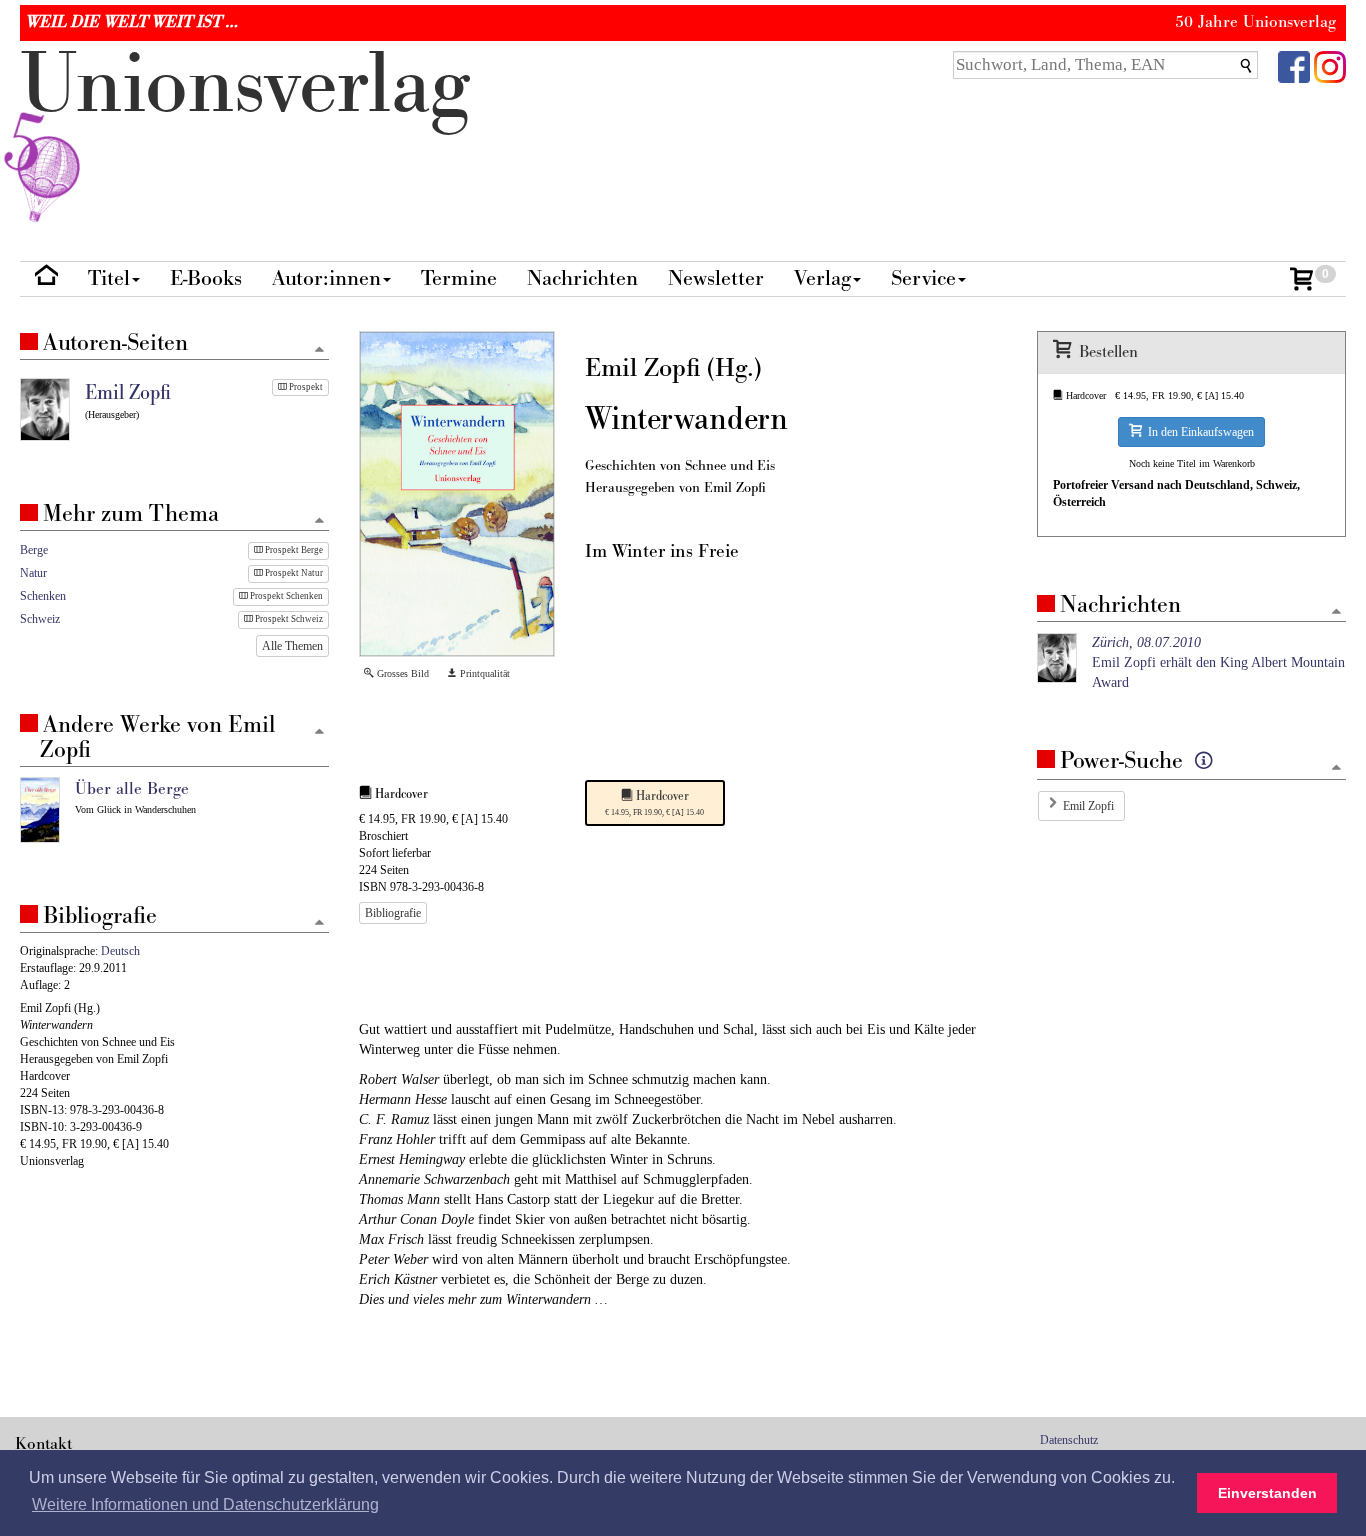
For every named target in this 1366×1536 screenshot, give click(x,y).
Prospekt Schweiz (288, 619)
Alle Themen (292, 646)
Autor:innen (326, 278)
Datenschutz (1069, 1440)
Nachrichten (582, 278)
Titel (109, 278)
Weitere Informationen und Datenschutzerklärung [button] (205, 1504)
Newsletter (716, 278)
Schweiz (40, 619)
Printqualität (483, 673)
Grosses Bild (401, 673)
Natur (33, 573)
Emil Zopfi (1088, 806)
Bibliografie (393, 913)
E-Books (206, 278)
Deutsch (120, 951)
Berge (34, 550)
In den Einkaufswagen (1198, 432)
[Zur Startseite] (46, 279)
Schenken (43, 596)
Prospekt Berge (293, 550)
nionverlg (245, 85)
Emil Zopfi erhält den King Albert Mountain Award (1218, 662)
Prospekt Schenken (285, 596)
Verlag (822, 278)
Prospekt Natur (293, 573)
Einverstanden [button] (1267, 1493)
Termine (459, 278)
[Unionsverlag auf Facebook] (1294, 65)
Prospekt (305, 387)
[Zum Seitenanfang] (1336, 612)
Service (923, 278)
